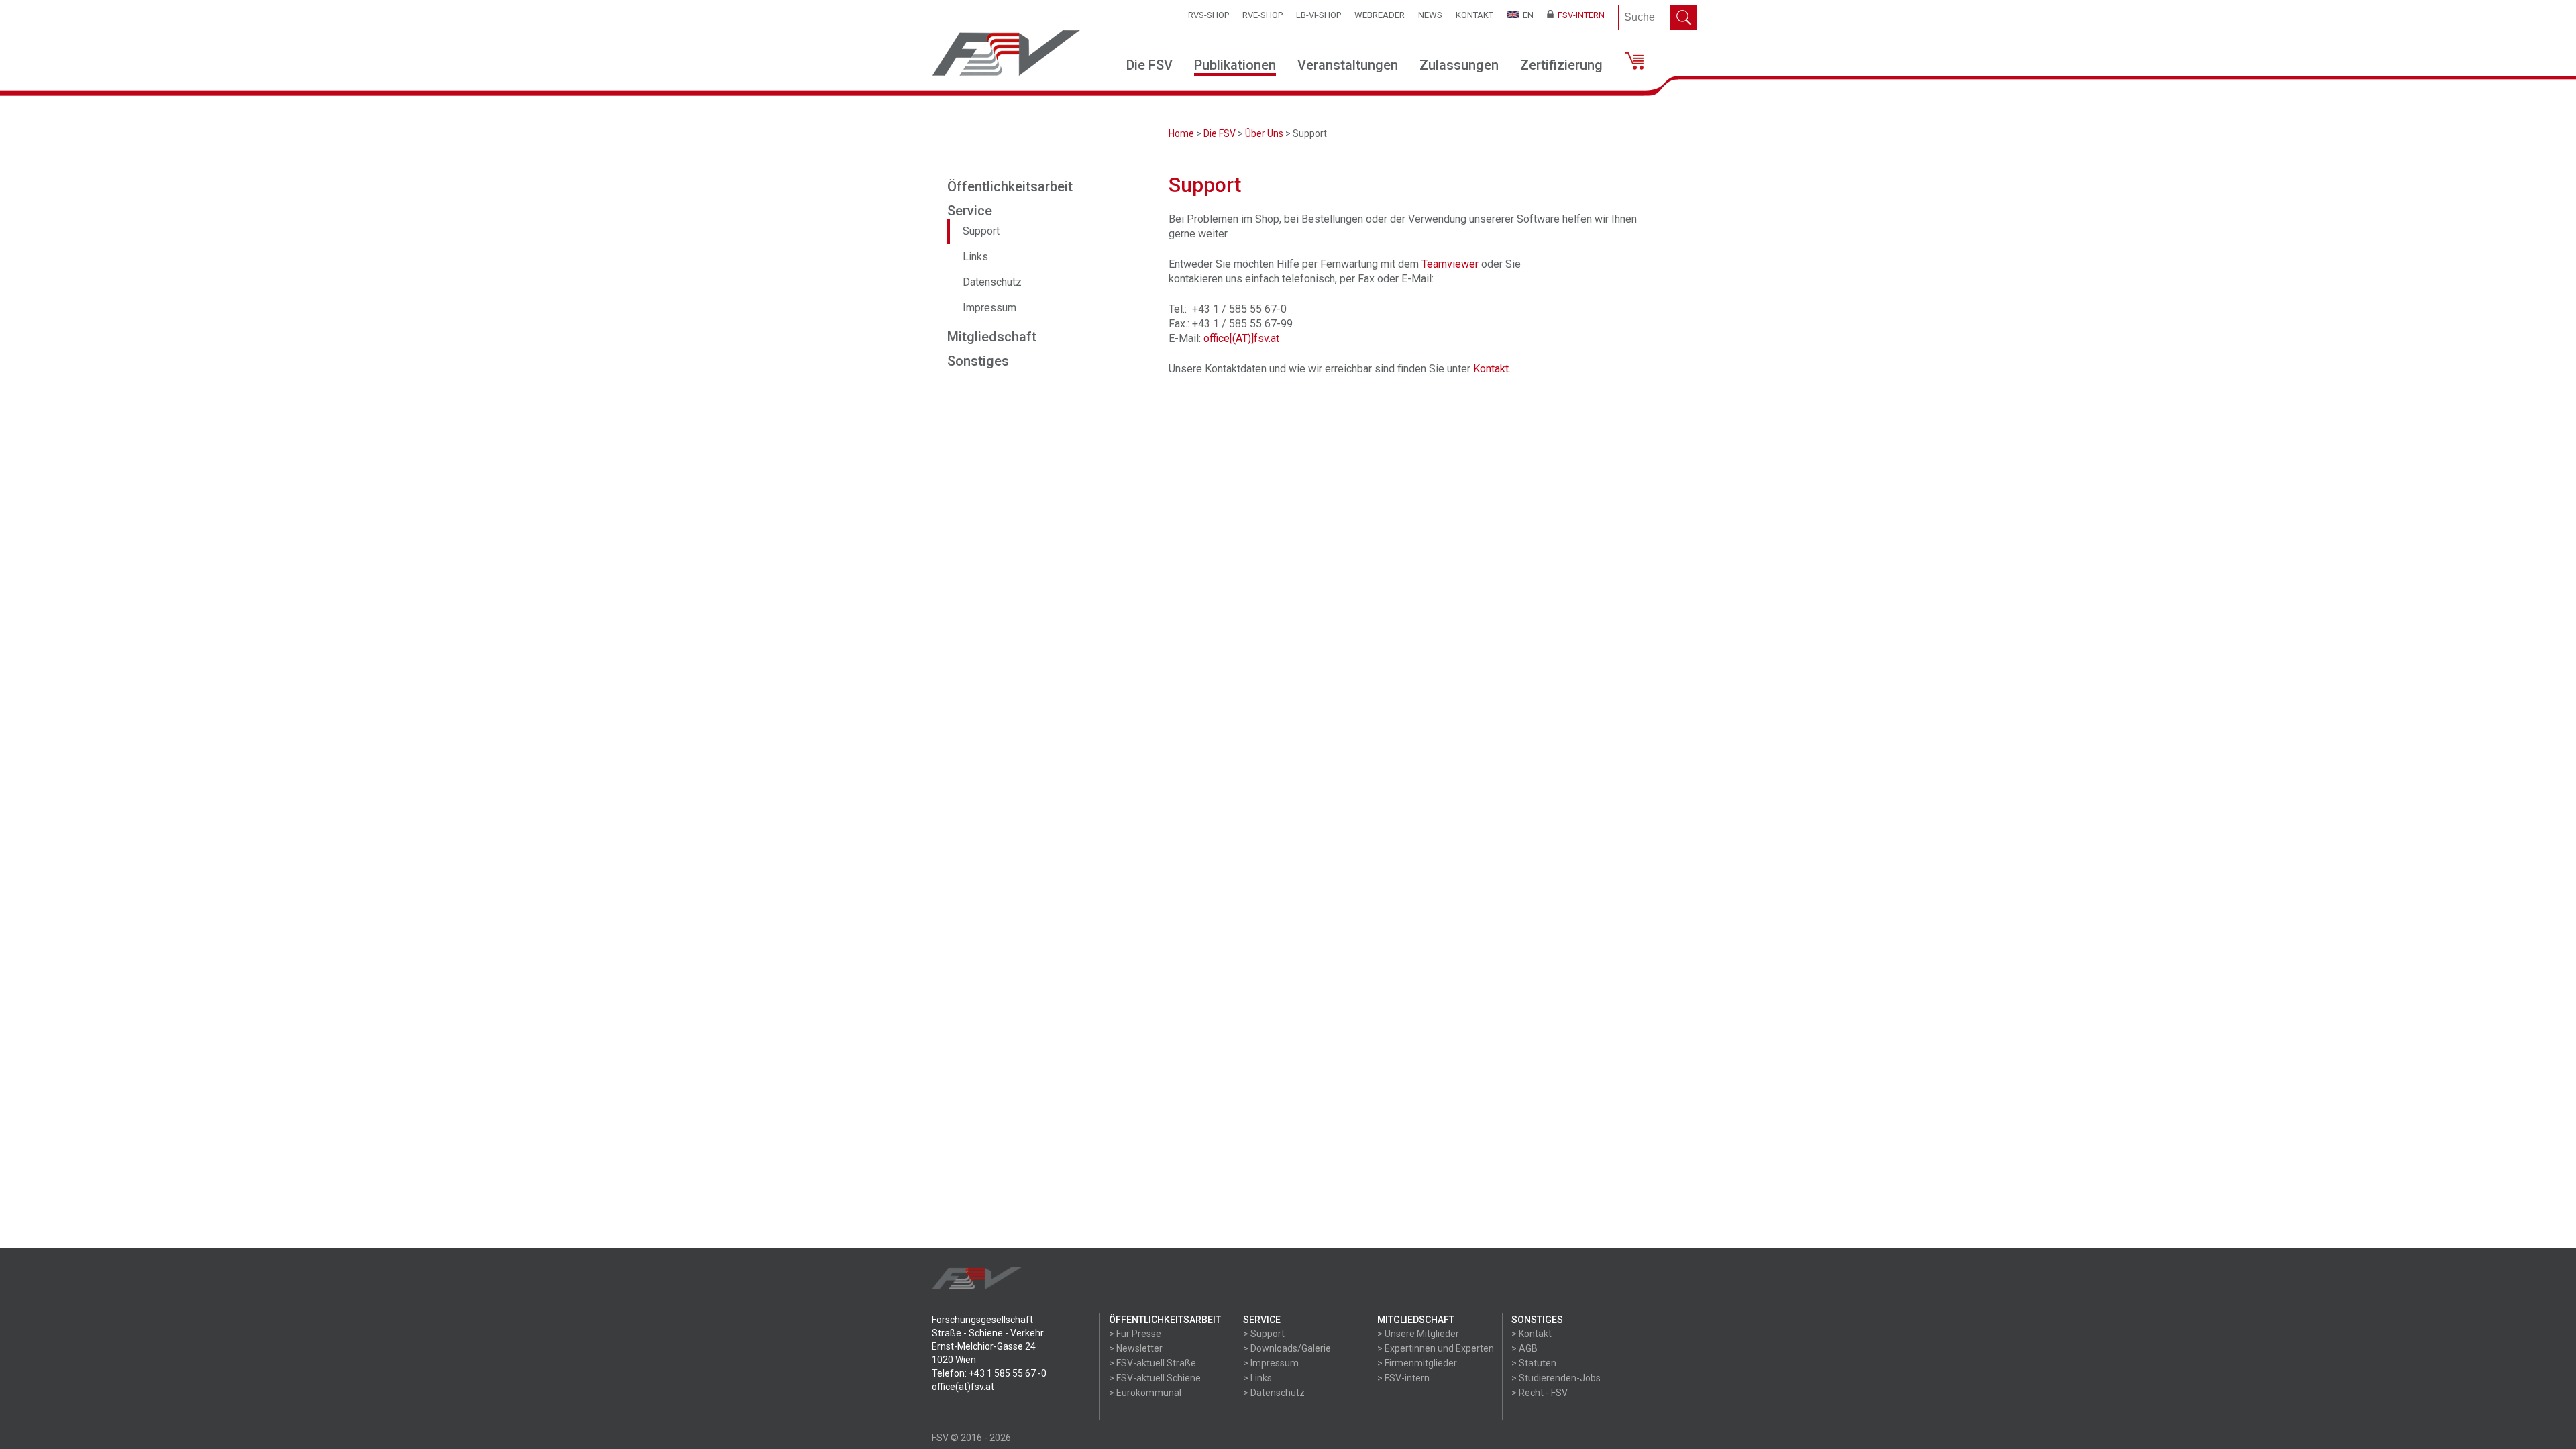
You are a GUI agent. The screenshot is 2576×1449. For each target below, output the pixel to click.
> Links (1257, 1378)
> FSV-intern (1403, 1378)
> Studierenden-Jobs (1556, 1378)
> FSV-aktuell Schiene (1155, 1378)
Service (970, 211)
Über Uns (1264, 133)
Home (1181, 133)
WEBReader (1380, 15)
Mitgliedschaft (992, 337)
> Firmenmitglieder (1417, 1363)
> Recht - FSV (1540, 1393)
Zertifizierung (1561, 65)
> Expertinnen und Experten (1436, 1348)
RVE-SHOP (1263, 15)
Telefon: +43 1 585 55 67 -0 (989, 1373)
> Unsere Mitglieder (1418, 1334)
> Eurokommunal (1145, 1393)
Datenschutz (992, 282)
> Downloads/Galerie (1287, 1348)
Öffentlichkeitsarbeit (1010, 186)
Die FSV (1149, 65)
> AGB (1524, 1348)
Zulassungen (1459, 65)
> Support (1264, 1334)
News (1430, 15)
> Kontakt (1532, 1334)
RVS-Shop (1209, 15)
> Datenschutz (1274, 1393)
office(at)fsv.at (963, 1387)
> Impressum (1271, 1363)
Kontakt (1474, 15)
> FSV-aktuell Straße (1152, 1363)
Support (981, 231)
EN (1526, 15)
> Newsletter (1136, 1348)
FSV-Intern (1579, 15)
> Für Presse (1135, 1334)
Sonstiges (978, 361)
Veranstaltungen (1348, 65)
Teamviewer (1450, 264)
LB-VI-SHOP (1319, 15)
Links (975, 257)
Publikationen (1235, 65)
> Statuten (1534, 1363)
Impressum (989, 308)
